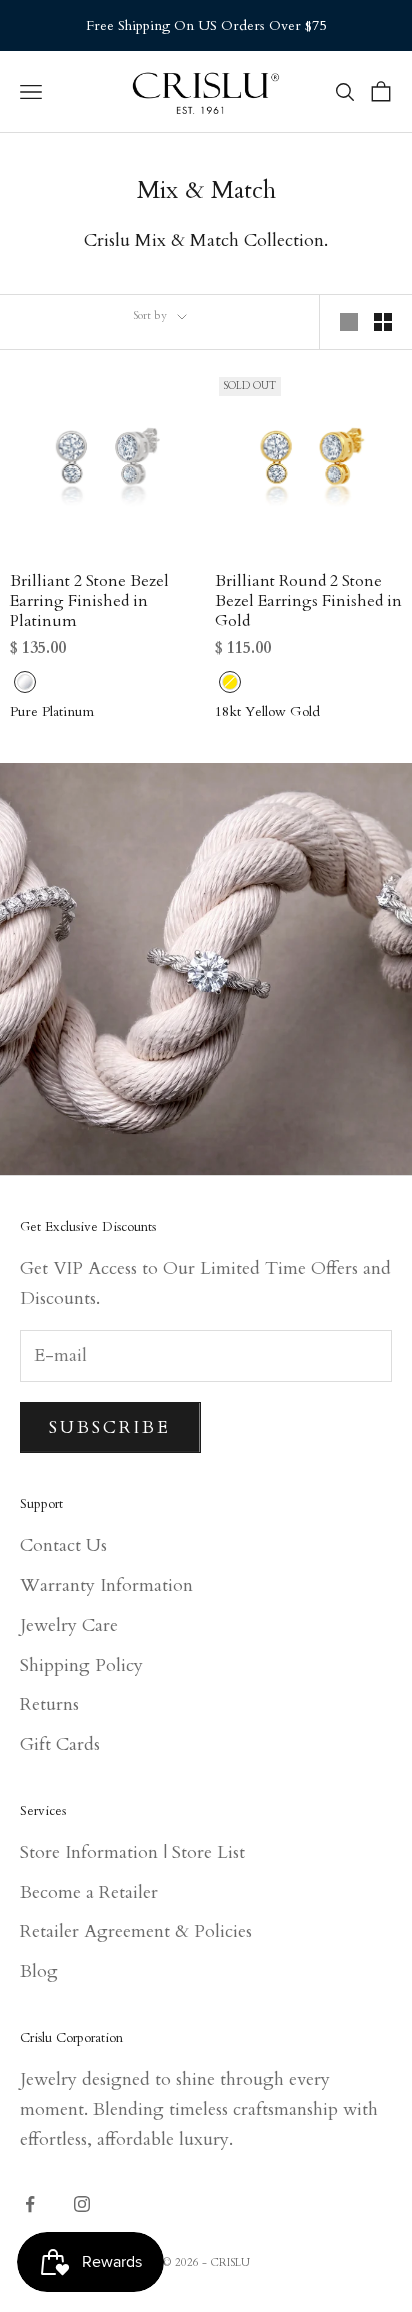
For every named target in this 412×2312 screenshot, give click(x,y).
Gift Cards (60, 1744)
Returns (49, 1704)
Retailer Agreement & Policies (136, 1931)
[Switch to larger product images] (349, 322)
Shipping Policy (81, 1665)
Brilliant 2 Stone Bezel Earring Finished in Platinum (89, 601)
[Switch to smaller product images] (383, 322)
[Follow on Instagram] (82, 2204)
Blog (39, 1971)
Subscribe (110, 1427)
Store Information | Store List (132, 1852)
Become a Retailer (89, 1892)
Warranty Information (106, 1585)
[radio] (23, 682)
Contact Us (63, 1545)
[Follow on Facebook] (30, 2204)
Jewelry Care (69, 1625)
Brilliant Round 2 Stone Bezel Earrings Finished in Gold (308, 601)
